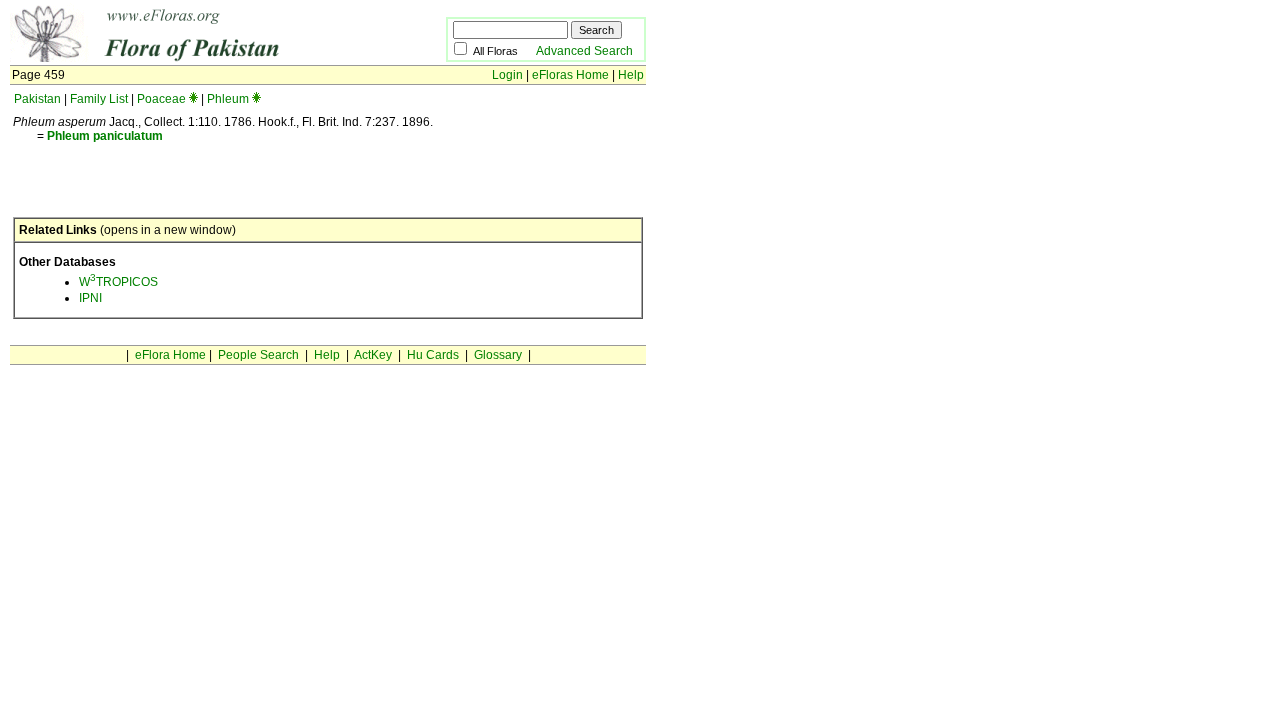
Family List (99, 99)
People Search (258, 355)
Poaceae (161, 99)
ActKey (373, 355)
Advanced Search (584, 51)
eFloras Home (570, 75)
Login (507, 75)
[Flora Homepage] (197, 58)
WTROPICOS (118, 282)
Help (631, 75)
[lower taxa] (193, 99)
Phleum (228, 99)
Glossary (498, 355)
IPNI (90, 298)
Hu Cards (433, 355)
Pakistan (37, 99)
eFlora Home (170, 355)
